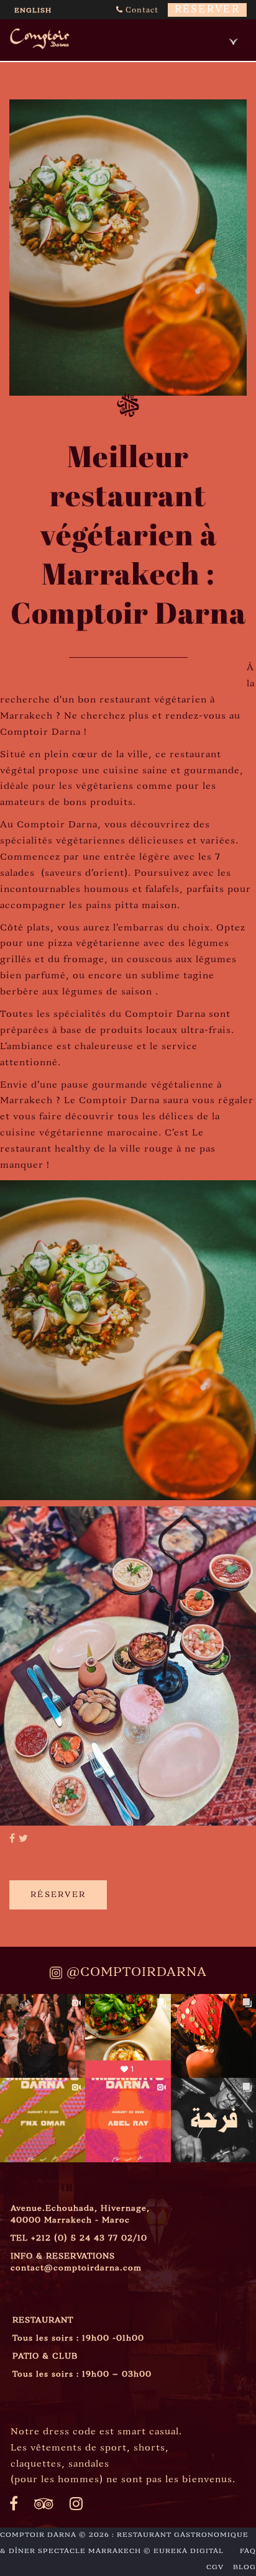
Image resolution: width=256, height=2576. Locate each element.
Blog (245, 2567)
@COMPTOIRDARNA (135, 1973)
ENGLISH (33, 11)
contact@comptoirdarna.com (76, 2268)
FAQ (248, 2551)
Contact (141, 10)
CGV (215, 2567)
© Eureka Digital (184, 2551)
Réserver (207, 10)
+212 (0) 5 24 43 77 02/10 (89, 2238)
